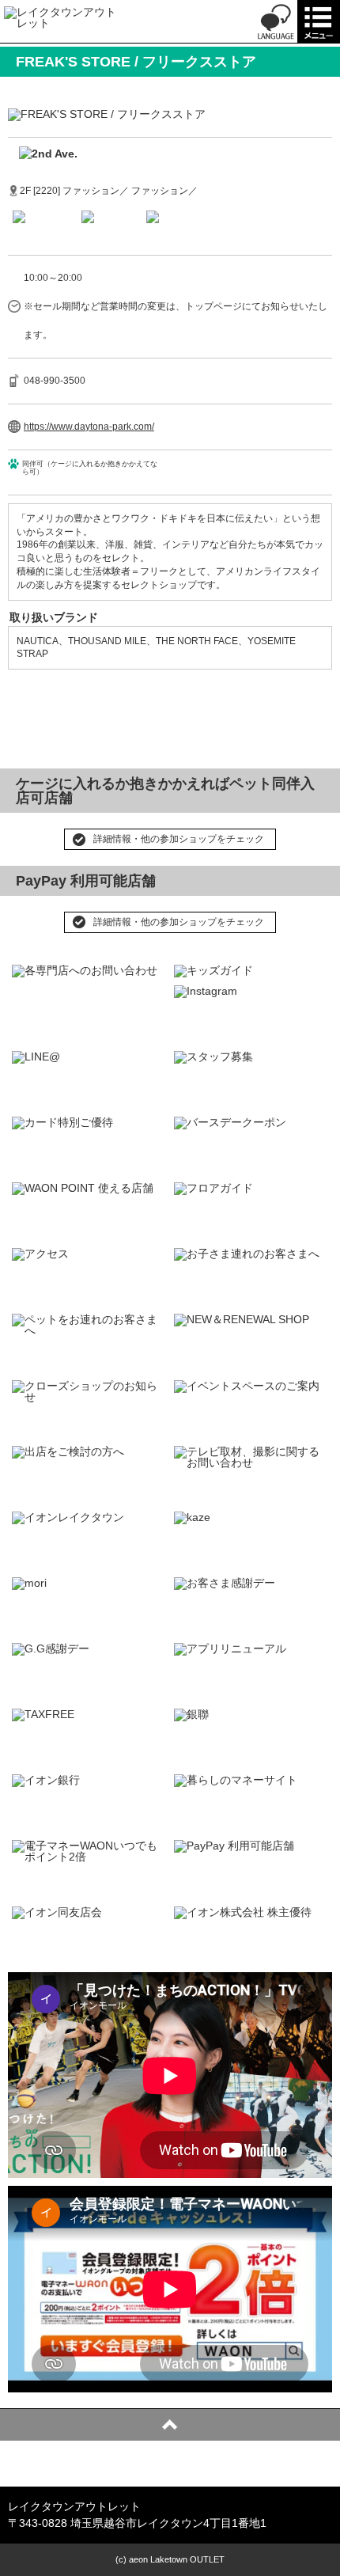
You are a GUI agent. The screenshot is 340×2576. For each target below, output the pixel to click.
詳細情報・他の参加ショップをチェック (179, 839)
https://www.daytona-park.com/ (89, 427)
